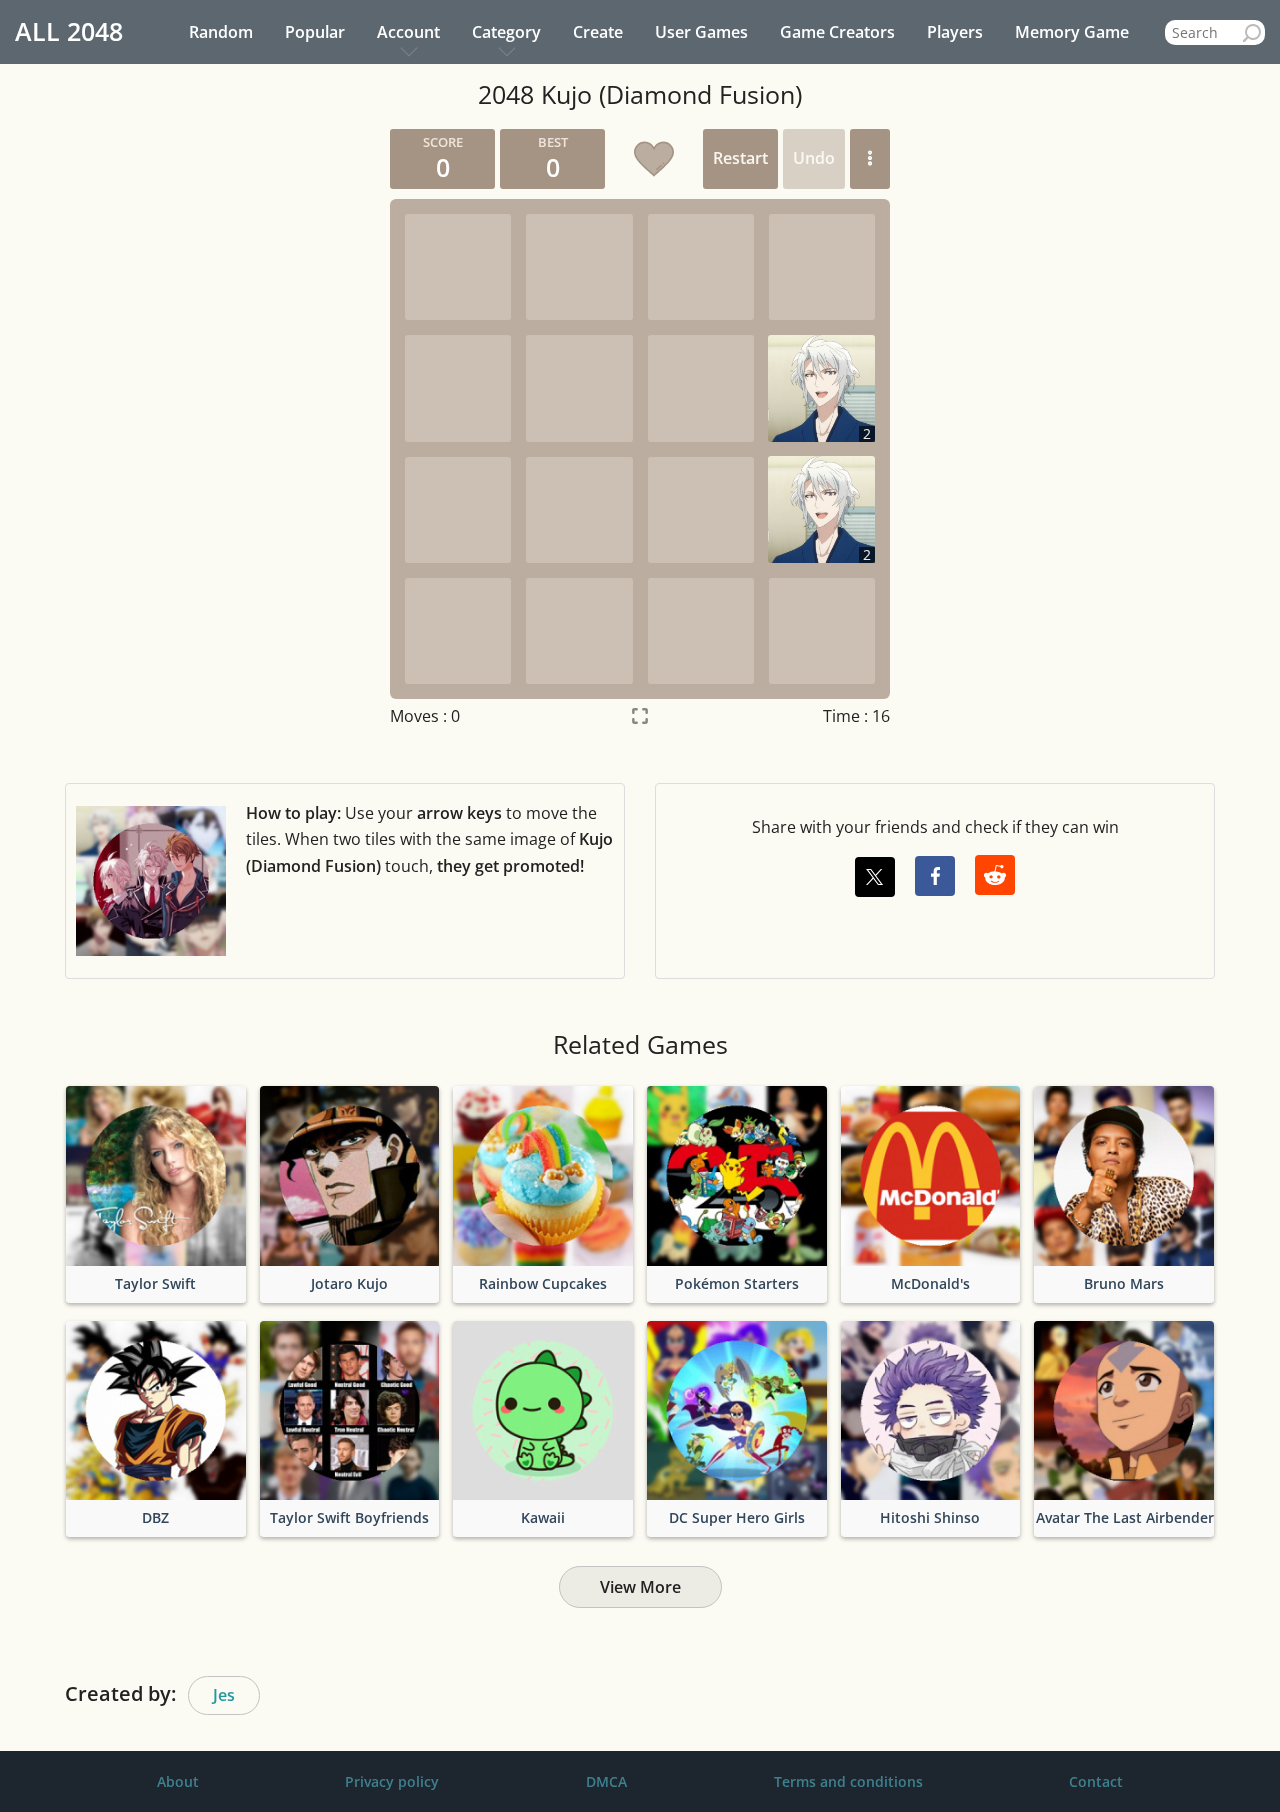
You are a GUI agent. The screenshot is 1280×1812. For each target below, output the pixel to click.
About (178, 1781)
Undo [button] (814, 158)
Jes (224, 1695)
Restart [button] (740, 158)
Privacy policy (392, 1781)
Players (955, 32)
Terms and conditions (848, 1781)
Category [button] (506, 32)
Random (221, 32)
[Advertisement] (185, 429)
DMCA (606, 1781)
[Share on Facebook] (935, 876)
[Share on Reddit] (995, 875)
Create (598, 32)
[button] (870, 159)
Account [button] (408, 32)
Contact (1096, 1781)
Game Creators (837, 32)
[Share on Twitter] (875, 877)
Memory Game (1072, 32)
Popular (315, 32)
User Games (701, 32)
